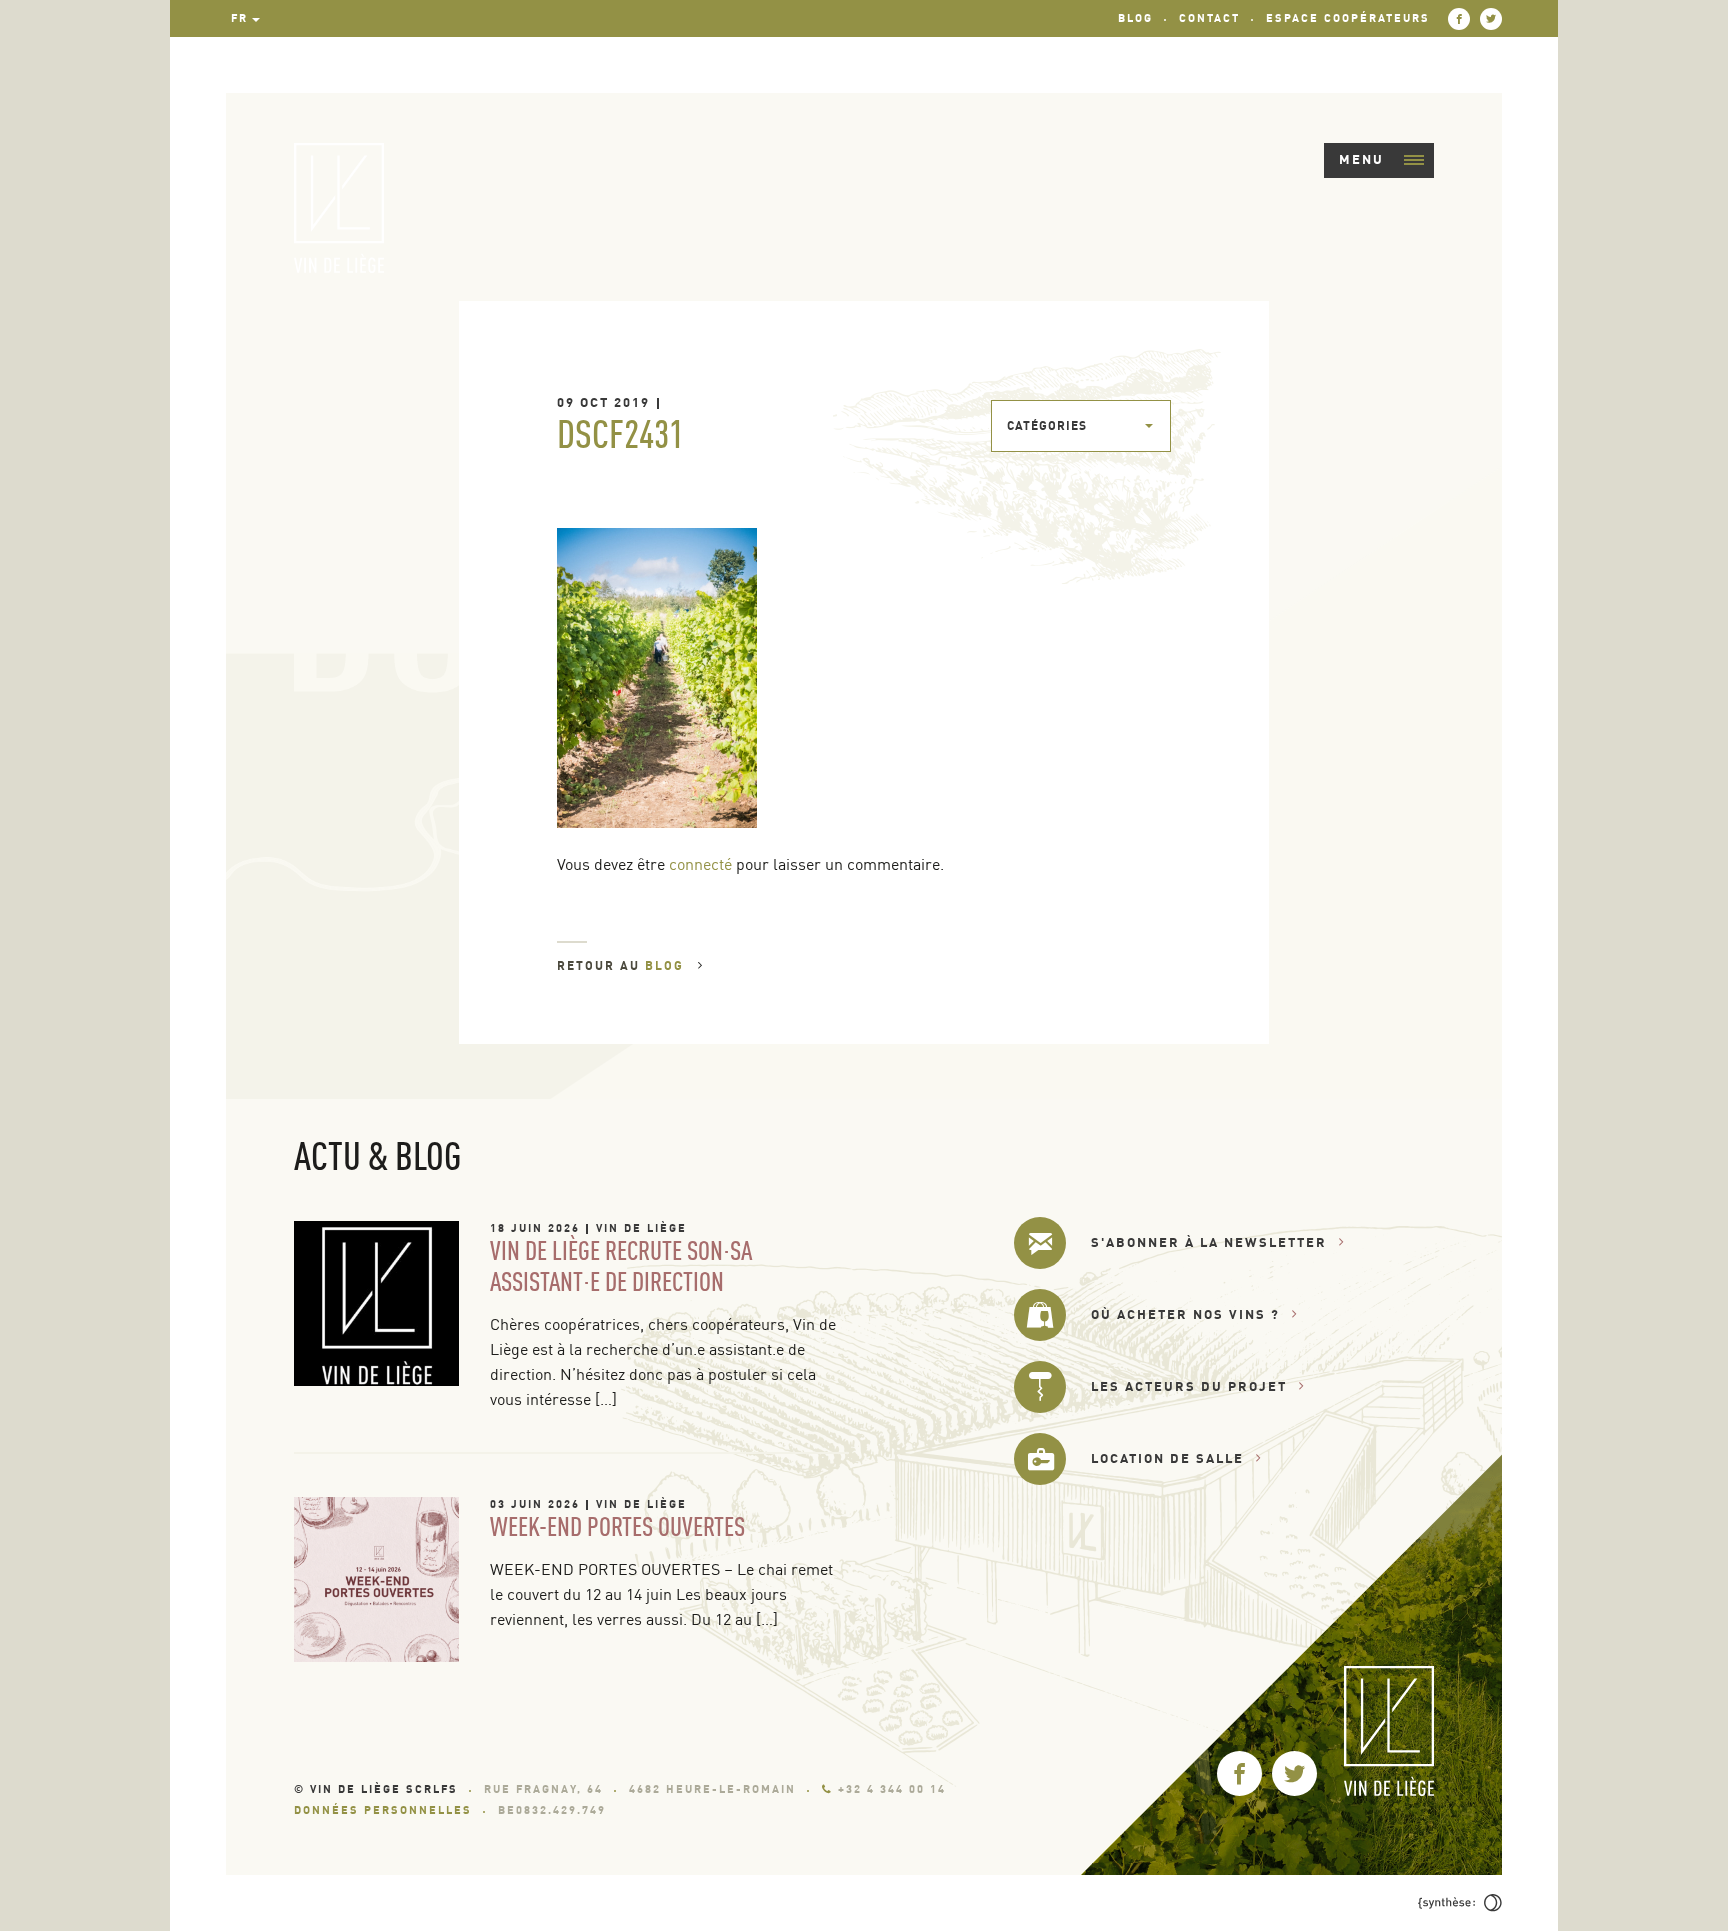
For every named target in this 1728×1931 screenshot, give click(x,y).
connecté (700, 864)
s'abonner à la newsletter (1209, 1242)
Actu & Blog (377, 1155)
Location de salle (1167, 1458)
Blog (1135, 18)
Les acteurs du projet (1189, 1386)
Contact (1209, 18)
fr (239, 18)
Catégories (1047, 425)
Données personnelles (383, 1810)
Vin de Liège (641, 1228)
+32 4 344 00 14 (892, 1789)
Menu (1361, 159)
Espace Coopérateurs (1348, 18)
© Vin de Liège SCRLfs (376, 1789)
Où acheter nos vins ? (1185, 1314)
